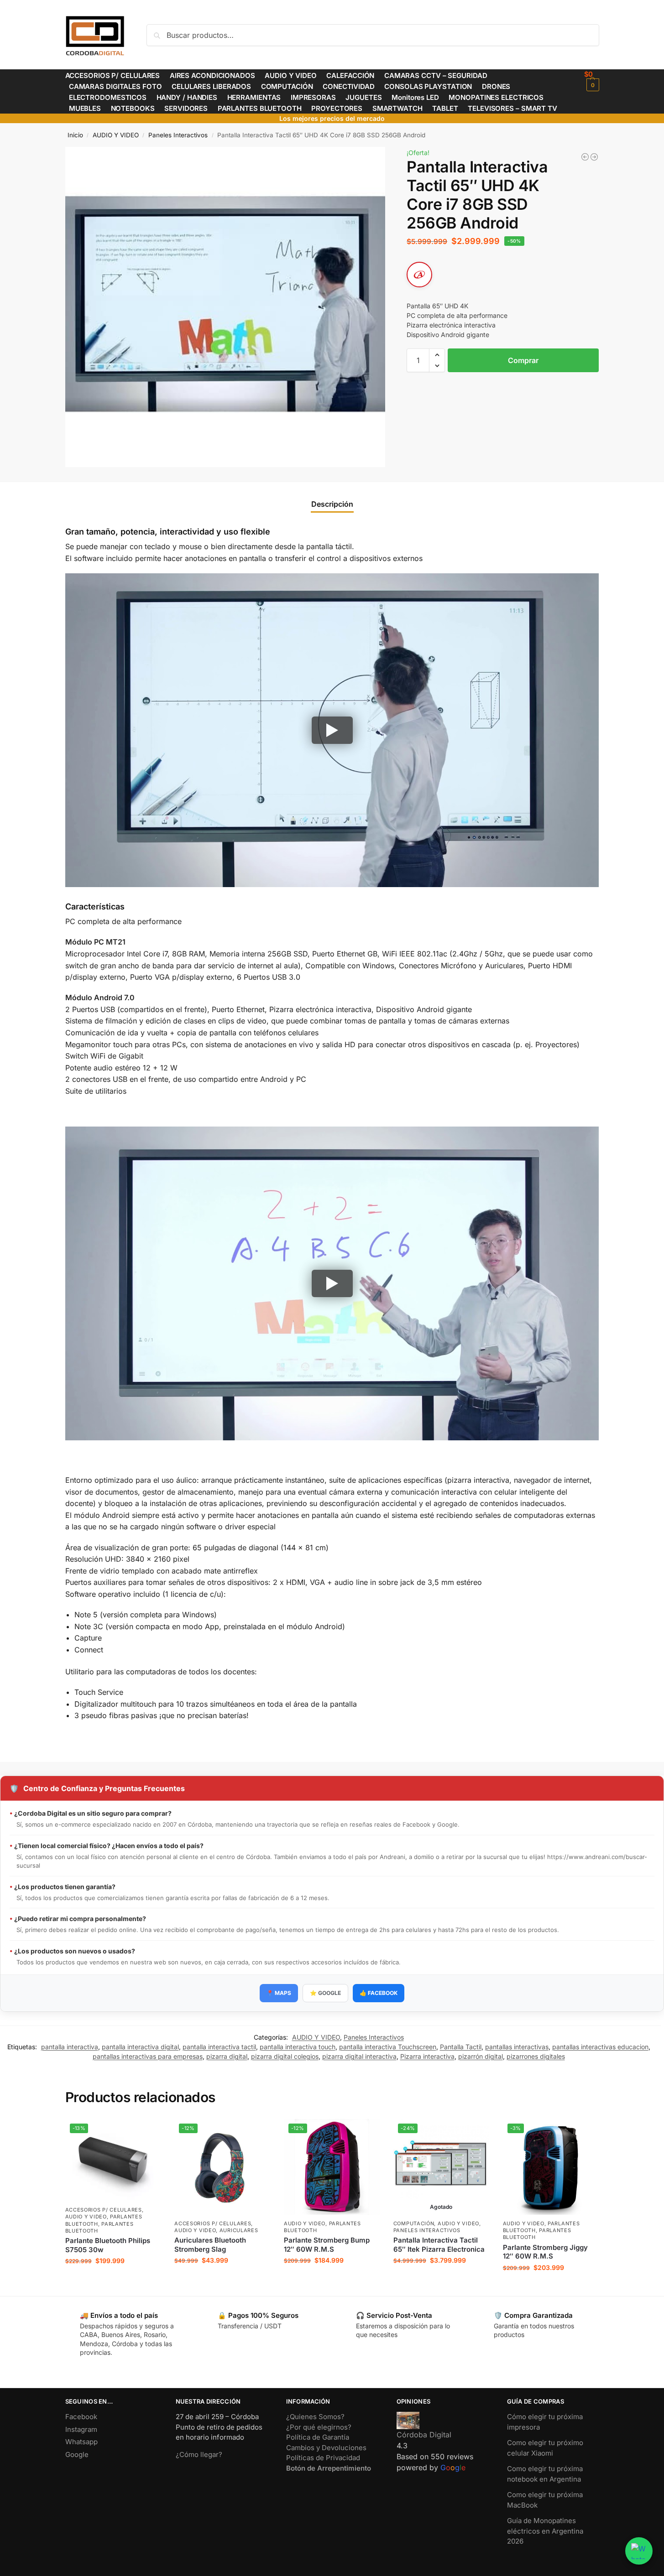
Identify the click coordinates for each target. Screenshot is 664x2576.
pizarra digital (227, 2056)
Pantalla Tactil (461, 2047)
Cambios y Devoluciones (326, 2448)
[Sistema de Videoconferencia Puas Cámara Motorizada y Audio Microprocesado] (594, 157)
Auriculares (239, 2230)
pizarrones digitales (536, 2056)
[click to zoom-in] (225, 307)
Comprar (523, 360)
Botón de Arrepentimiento (329, 2468)
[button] (592, 80)
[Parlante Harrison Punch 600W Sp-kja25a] (585, 157)
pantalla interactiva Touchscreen (388, 2047)
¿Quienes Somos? (315, 2417)
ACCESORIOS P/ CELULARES (104, 2210)
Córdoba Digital (424, 2435)
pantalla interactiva (70, 2047)
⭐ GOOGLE (325, 1993)
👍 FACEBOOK (379, 1993)
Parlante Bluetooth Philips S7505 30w (108, 2245)
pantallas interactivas (517, 2047)
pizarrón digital (481, 2056)
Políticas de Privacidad (323, 2458)
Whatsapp (81, 2442)
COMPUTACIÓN (414, 2223)
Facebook (81, 2417)
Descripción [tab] (332, 504)
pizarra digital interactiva (359, 2056)
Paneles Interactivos (178, 135)
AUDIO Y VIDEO (116, 135)
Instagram (81, 2429)
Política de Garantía (318, 2437)
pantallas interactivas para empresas (148, 2056)
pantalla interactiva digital (140, 2047)
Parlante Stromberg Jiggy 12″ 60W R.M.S (545, 2252)
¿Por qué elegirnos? (319, 2427)
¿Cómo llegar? (199, 2454)
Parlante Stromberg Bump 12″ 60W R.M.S (327, 2245)
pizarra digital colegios (285, 2056)
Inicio (75, 135)
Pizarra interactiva (427, 2056)
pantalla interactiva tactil (219, 2047)
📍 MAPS (279, 1993)
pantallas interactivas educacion (600, 2047)
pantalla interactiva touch (298, 2047)
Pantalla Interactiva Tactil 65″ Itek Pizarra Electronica (439, 2245)
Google (77, 2454)
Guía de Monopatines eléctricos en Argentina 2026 (545, 2531)
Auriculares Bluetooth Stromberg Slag (210, 2245)
